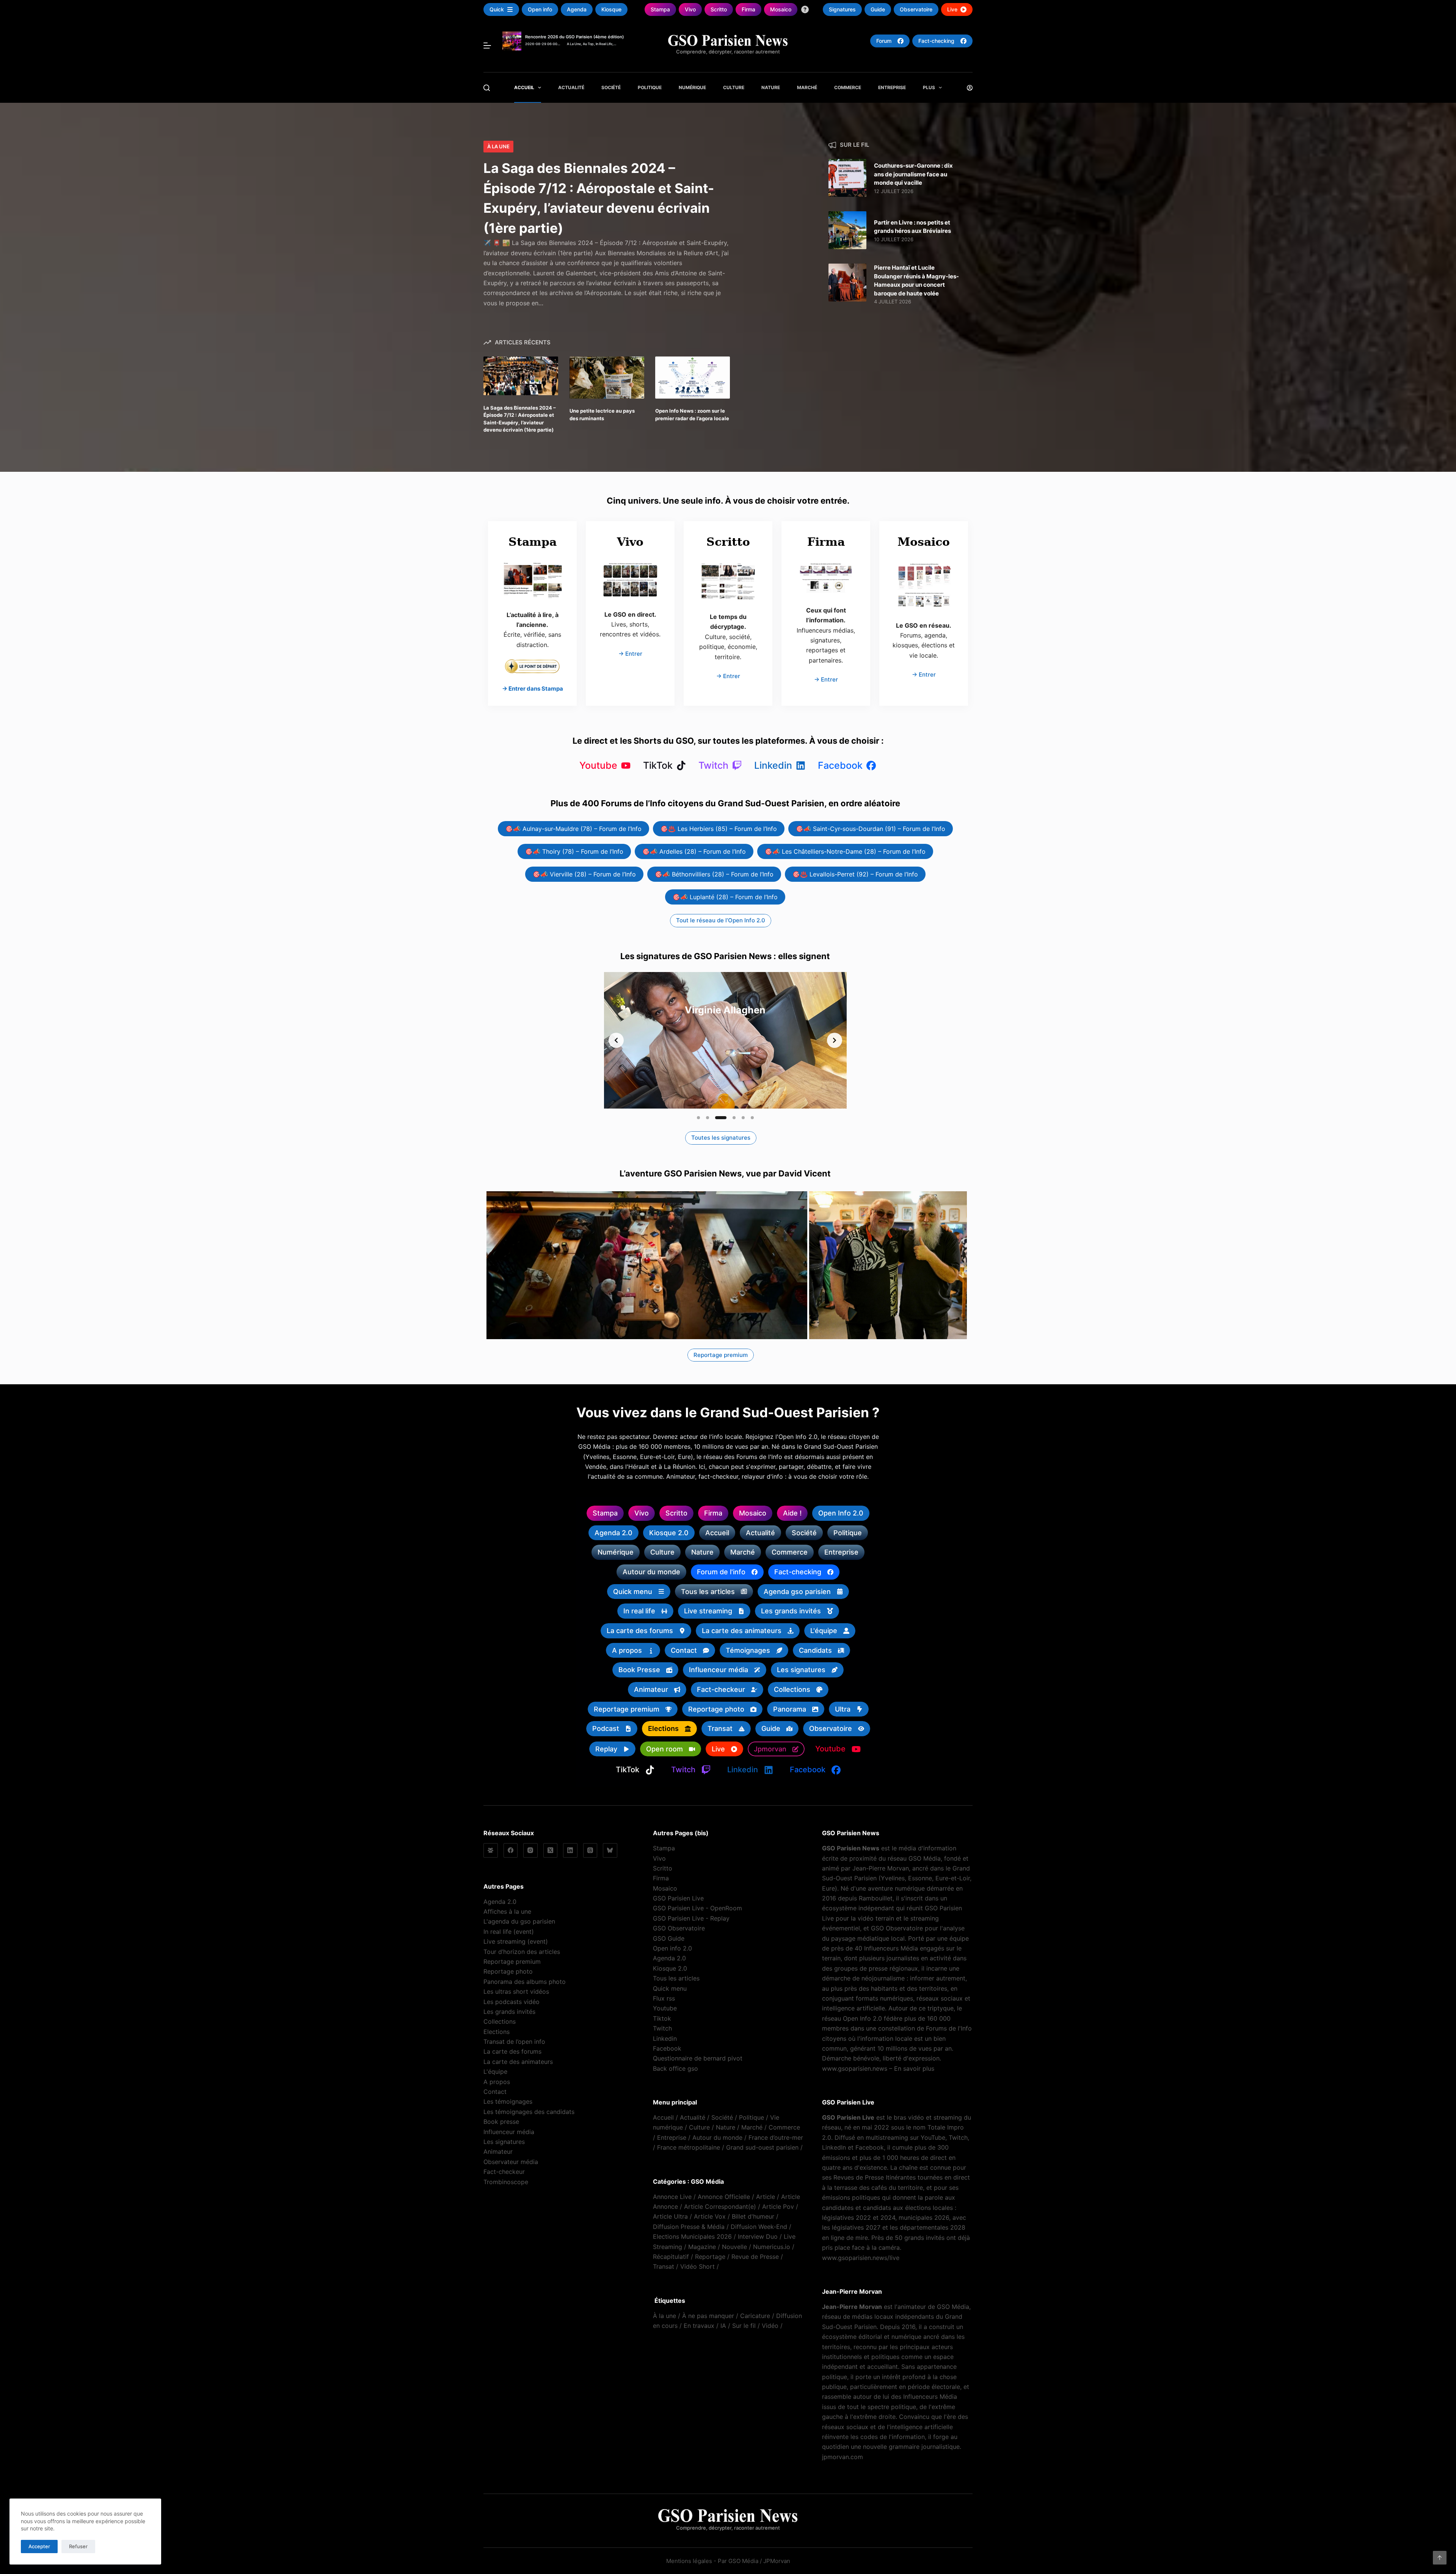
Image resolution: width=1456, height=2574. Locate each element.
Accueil (524, 87)
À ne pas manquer (708, 2316)
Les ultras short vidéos (516, 1991)
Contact (495, 2092)
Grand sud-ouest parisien (762, 2147)
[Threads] (590, 1850)
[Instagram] (530, 1850)
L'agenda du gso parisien (519, 1921)
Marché (807, 87)
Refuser (78, 2546)
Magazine (702, 2247)
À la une (498, 146)
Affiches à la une (507, 1911)
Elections (497, 2032)
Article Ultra (670, 2216)
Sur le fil (744, 2326)
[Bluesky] (610, 1850)
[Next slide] (835, 1040)
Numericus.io (772, 2247)
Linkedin (665, 2038)
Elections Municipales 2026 (692, 2236)
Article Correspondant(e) (720, 2207)
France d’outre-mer (776, 2137)
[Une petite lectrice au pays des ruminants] (607, 378)
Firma (661, 1878)
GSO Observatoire (679, 1928)
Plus (929, 87)
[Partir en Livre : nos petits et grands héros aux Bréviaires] (847, 230)
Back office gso (675, 2068)
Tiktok (662, 2018)
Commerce (848, 87)
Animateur (498, 2152)
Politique (650, 87)
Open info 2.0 (672, 1948)
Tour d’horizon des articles (522, 1952)
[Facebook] (511, 1850)
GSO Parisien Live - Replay (691, 1918)
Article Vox (710, 2216)
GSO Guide (669, 1938)
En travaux (699, 2326)
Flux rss (664, 1998)
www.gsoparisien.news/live (861, 2258)
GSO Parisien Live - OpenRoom (697, 1908)
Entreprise (892, 87)
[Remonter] (1440, 2558)
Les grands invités (509, 2012)
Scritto (663, 1868)
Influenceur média (509, 2132)
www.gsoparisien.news (855, 2068)
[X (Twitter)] (551, 1850)
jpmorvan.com (843, 2457)
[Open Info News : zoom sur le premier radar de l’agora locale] (693, 378)
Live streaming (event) (516, 1941)
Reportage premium (512, 1962)
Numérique (692, 87)
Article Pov (778, 2207)
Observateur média (511, 2162)
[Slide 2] (708, 1118)
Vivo (659, 1858)
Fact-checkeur (504, 2172)
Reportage (710, 2257)
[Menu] (487, 46)
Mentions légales (689, 2561)
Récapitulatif (671, 2257)
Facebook (667, 2048)
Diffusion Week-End (759, 2227)
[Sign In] (970, 88)
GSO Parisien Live (678, 1898)
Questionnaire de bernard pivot (698, 2058)
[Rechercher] (487, 88)
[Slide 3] (717, 1118)
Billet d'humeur (753, 2216)
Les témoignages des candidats (529, 2112)
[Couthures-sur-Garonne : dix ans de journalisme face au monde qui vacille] (847, 178)
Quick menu (670, 1988)
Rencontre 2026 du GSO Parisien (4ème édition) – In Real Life (576, 39)
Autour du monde (717, 2137)
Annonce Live (672, 2197)
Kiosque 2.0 (670, 1968)
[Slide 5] (743, 1118)
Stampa (664, 1848)
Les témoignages (508, 2101)
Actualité (571, 87)
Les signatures (504, 2142)
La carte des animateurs (518, 2062)
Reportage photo (508, 1971)
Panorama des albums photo (525, 1982)
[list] (725, 1040)
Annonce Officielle (724, 2197)
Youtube (665, 2008)
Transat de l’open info (514, 2042)
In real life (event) (509, 1932)
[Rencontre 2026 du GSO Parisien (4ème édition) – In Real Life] (512, 36)
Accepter (39, 2546)
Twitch (662, 2028)
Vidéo (770, 2326)
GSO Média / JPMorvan (759, 2561)
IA (723, 2326)
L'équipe (495, 2071)
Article (766, 2197)
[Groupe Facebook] (491, 1850)
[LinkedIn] (570, 1850)
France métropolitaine (689, 2147)
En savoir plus (914, 2068)
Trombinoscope (506, 2182)
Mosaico (665, 1888)
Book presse (501, 2122)
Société (611, 87)
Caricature (755, 2316)
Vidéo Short (697, 2266)
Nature (771, 87)
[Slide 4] (730, 1118)
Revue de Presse (755, 2257)
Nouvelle (734, 2247)
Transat (664, 2266)
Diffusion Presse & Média (689, 2227)
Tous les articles (676, 1978)
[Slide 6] (752, 1118)
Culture (734, 87)
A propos (497, 2082)
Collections (500, 2021)
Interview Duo (758, 2236)
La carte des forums (512, 2051)
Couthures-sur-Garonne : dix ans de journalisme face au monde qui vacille (913, 174)
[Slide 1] (698, 1118)
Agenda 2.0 (500, 1902)
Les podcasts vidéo (511, 2002)
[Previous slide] (616, 1040)
